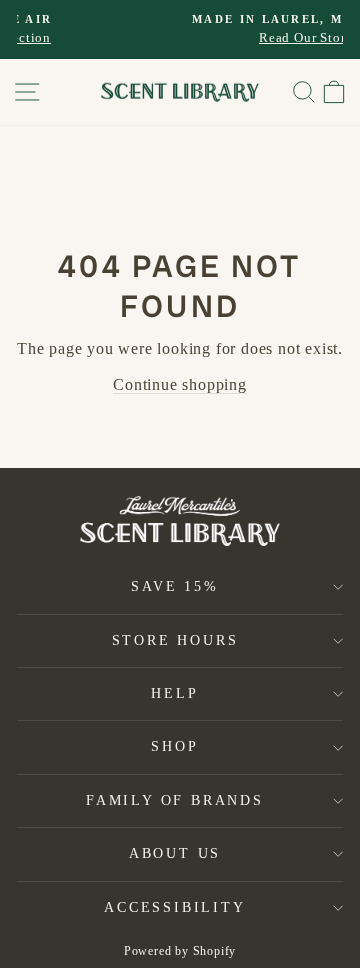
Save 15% (174, 586)
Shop (174, 746)
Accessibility (174, 907)
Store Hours (175, 640)
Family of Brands (175, 800)
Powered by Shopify (180, 951)
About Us (175, 853)
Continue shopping (180, 384)
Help (174, 693)
